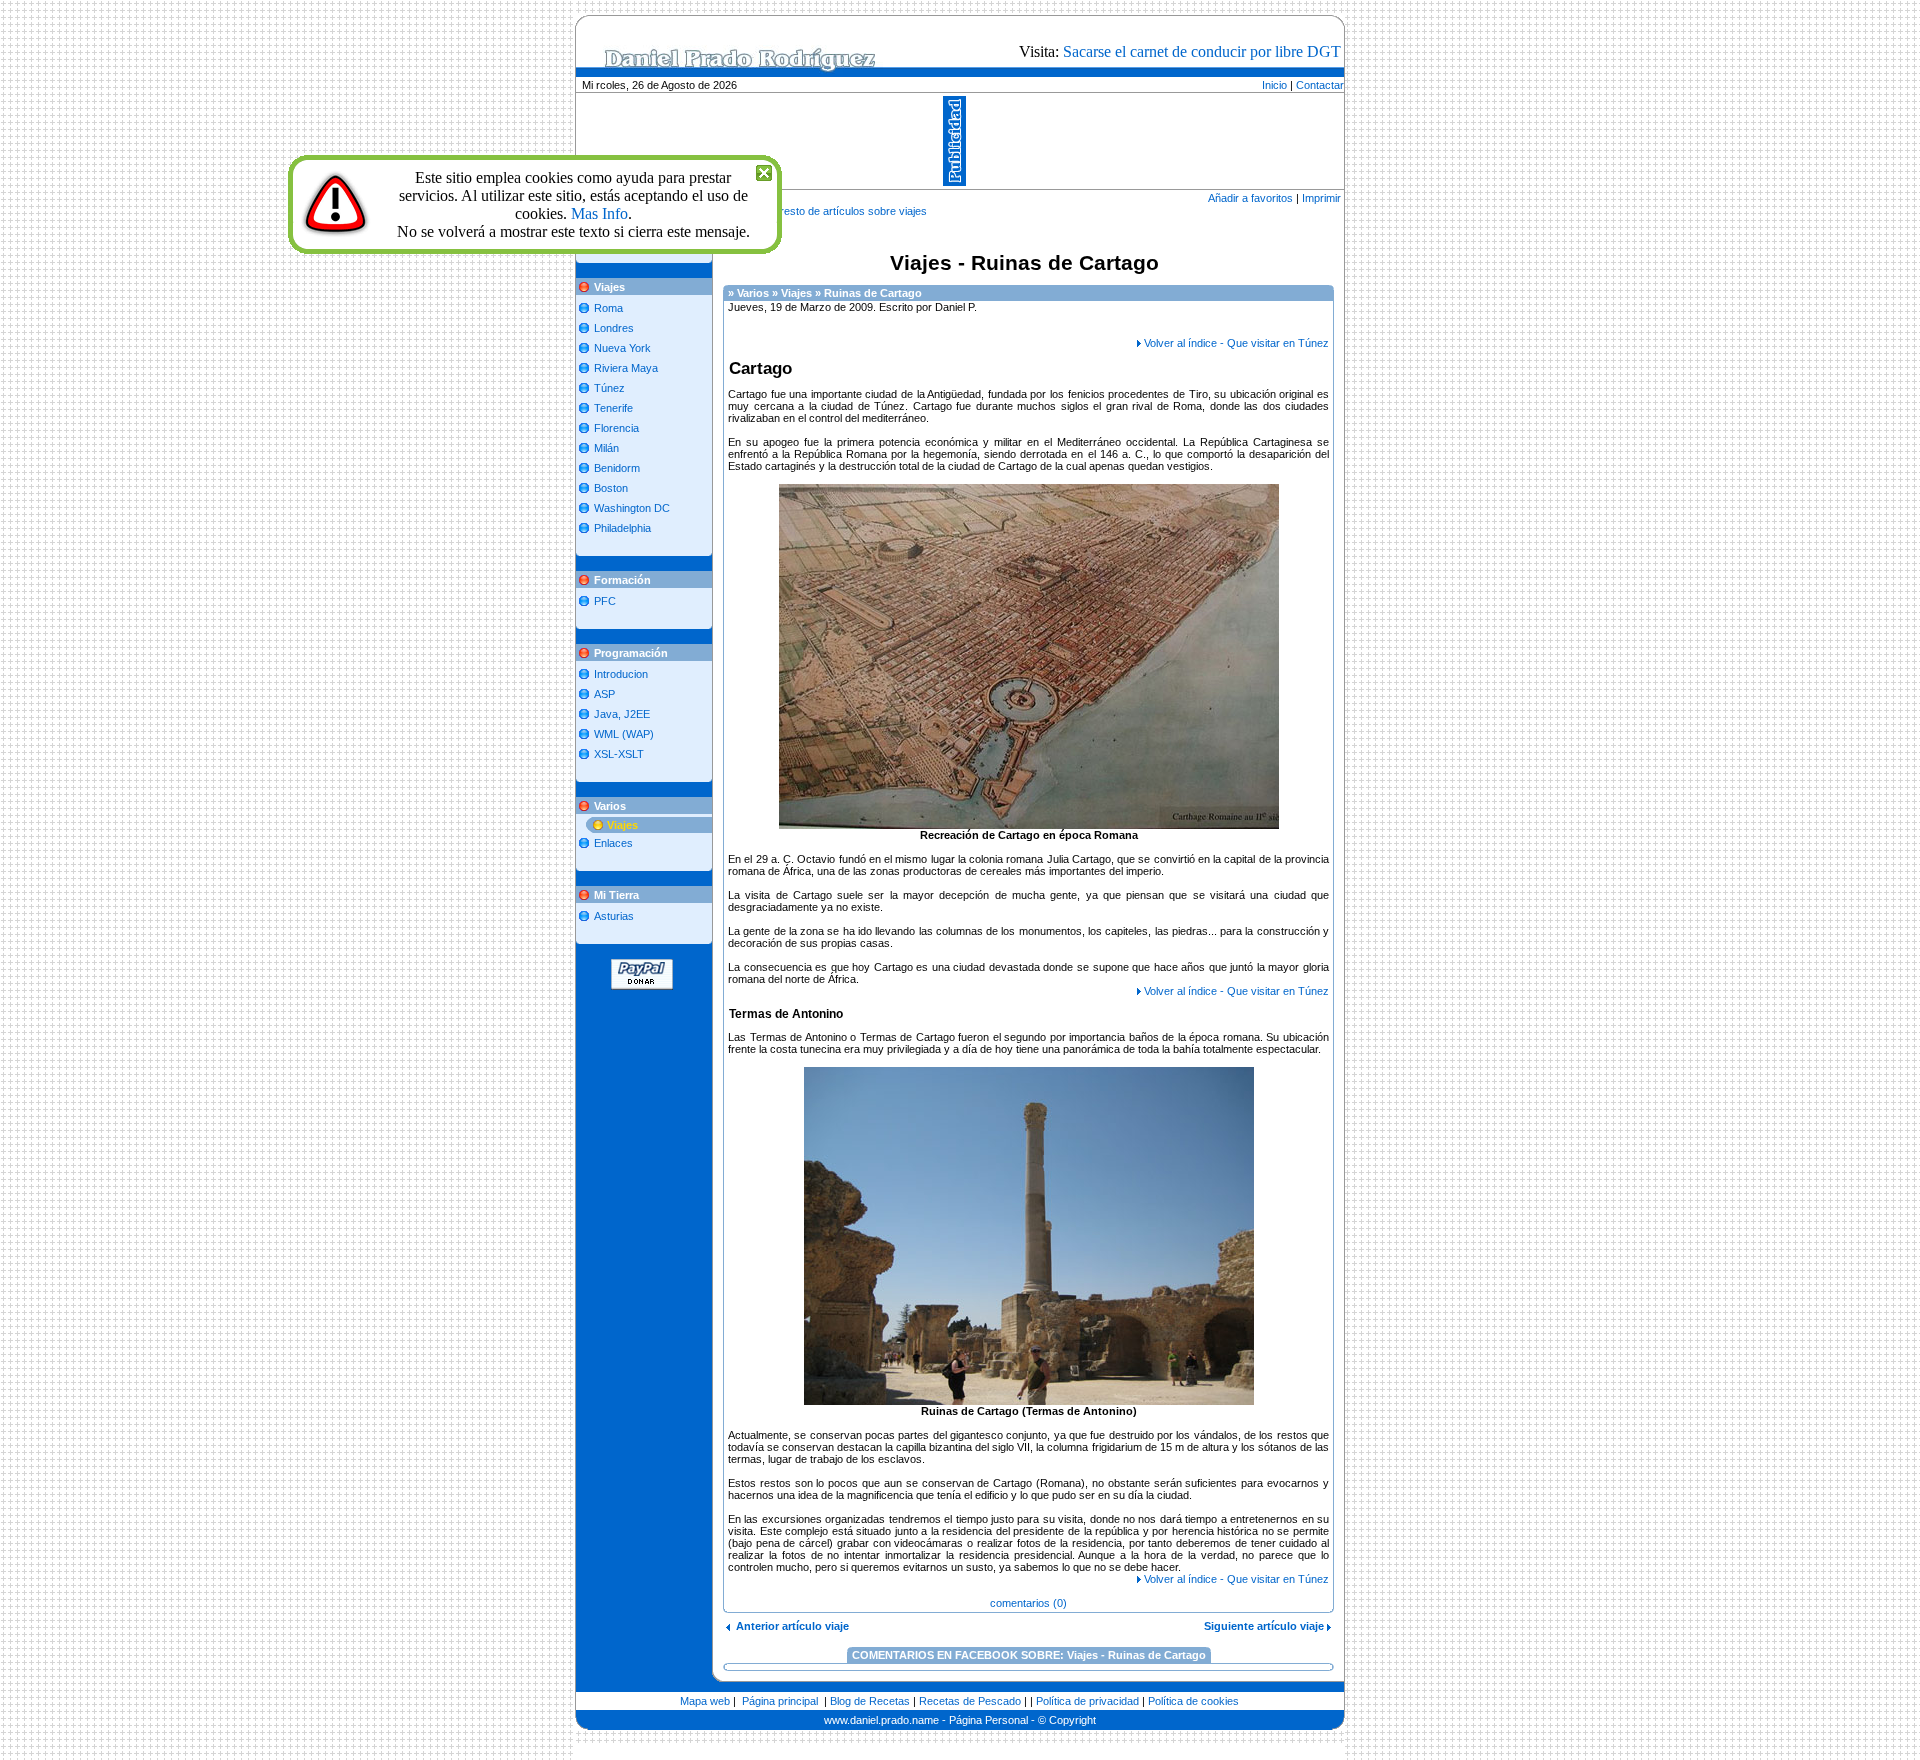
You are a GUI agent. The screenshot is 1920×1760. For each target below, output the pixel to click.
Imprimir (1321, 198)
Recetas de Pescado (970, 1701)
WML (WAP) (624, 734)
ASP (604, 694)
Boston (611, 488)
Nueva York (622, 348)
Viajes (622, 825)
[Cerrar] (764, 170)
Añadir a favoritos (1250, 198)
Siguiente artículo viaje (1265, 1626)
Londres (614, 328)
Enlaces (613, 843)
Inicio (1274, 85)
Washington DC (632, 508)
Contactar (1320, 85)
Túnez (609, 388)
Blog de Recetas (870, 1701)
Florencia (616, 428)
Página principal (780, 1701)
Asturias (614, 916)
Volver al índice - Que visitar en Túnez (1236, 343)
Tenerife (613, 408)
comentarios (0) (1028, 1603)
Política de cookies (1193, 1701)
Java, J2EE (622, 714)
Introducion (621, 674)
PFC (605, 601)
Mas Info (599, 213)
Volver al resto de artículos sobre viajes (831, 211)
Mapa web (705, 1701)
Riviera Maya (626, 368)
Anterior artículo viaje (789, 1626)
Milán (606, 448)
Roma (608, 308)
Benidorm (617, 468)
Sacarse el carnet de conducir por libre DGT (1202, 51)
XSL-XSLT (619, 754)
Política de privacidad (1087, 1701)
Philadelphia (622, 528)
